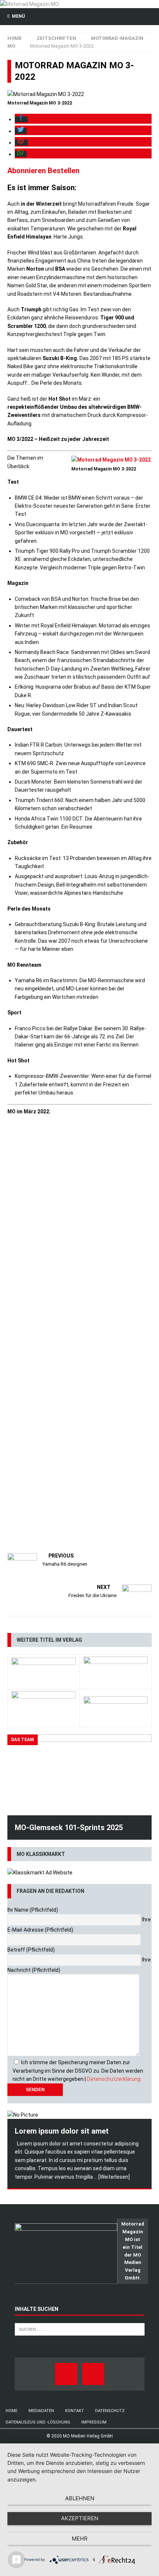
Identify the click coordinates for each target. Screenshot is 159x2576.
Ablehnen (80, 2498)
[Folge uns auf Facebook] (66, 2374)
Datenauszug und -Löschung (38, 2422)
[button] (21, 119)
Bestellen (64, 171)
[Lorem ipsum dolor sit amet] (79, 2115)
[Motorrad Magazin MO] (29, 4)
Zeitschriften (56, 38)
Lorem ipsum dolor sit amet (62, 2131)
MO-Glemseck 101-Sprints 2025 (69, 1827)
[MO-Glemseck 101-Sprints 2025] (79, 1775)
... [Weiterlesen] (112, 2177)
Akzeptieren (80, 2518)
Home (11, 2411)
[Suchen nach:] (80, 2329)
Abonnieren (27, 171)
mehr (80, 2539)
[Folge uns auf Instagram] (93, 2374)
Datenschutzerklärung (114, 2079)
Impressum (94, 2422)
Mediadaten (41, 2411)
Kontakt (75, 2411)
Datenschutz (110, 2411)
